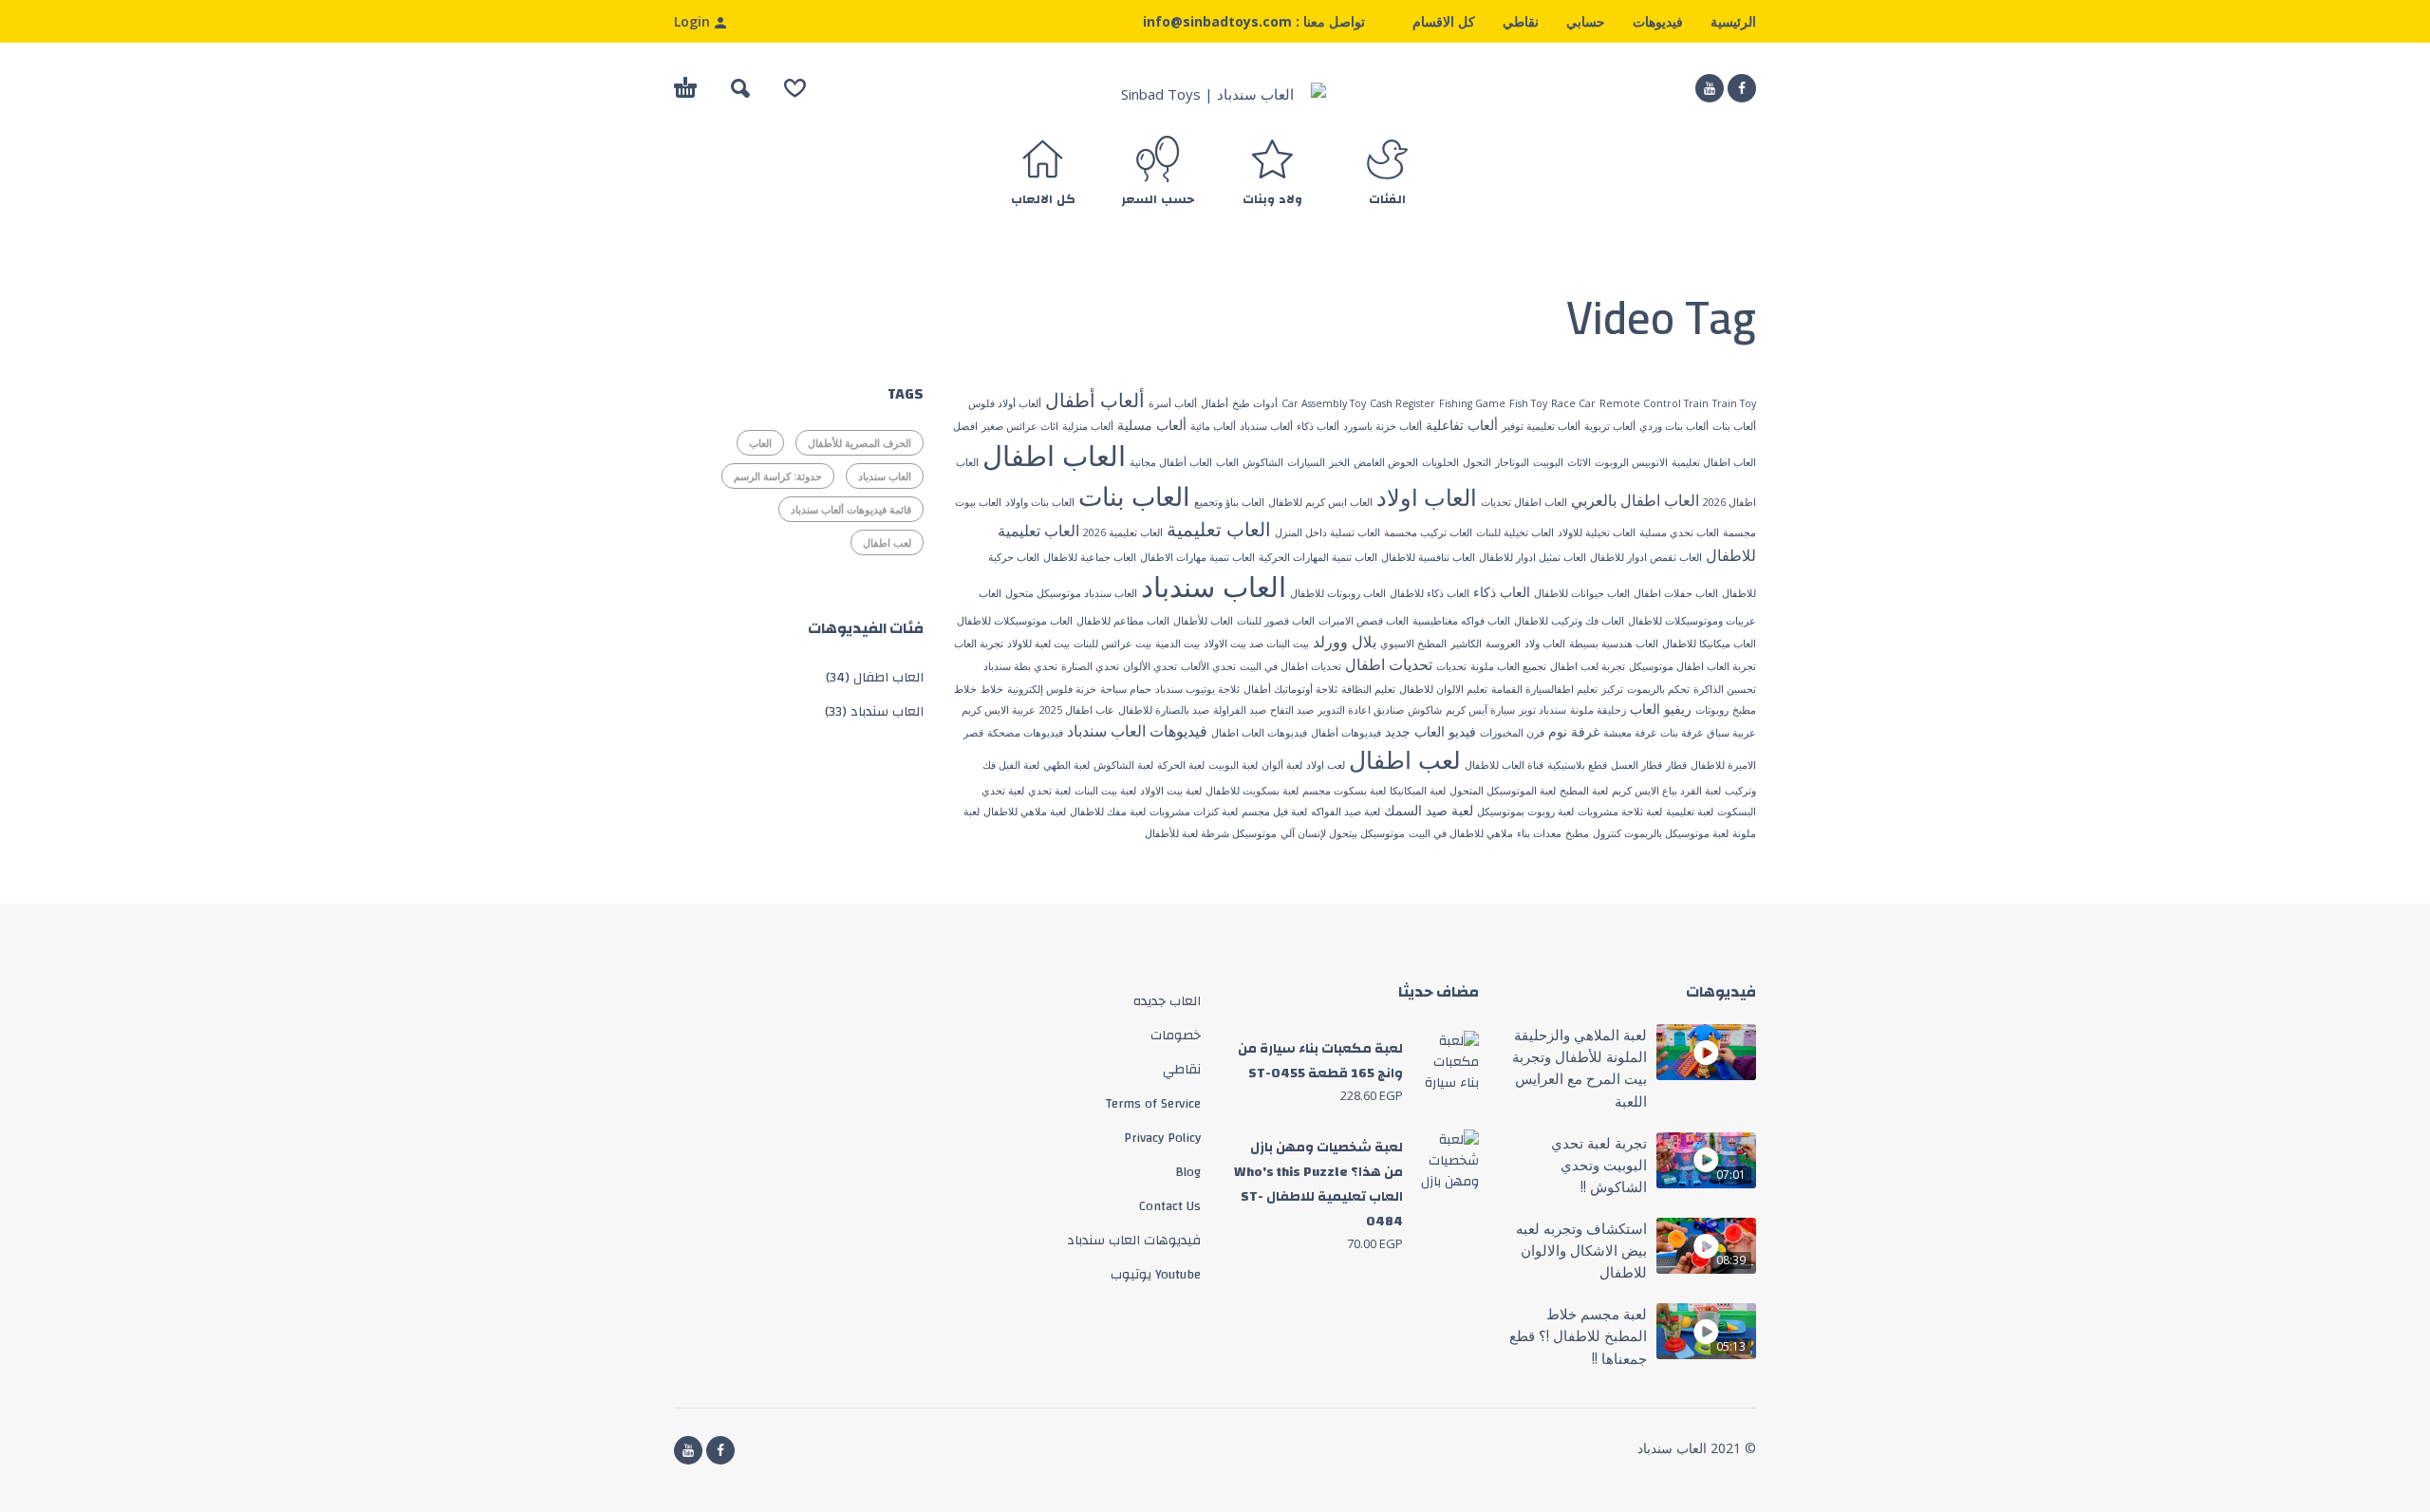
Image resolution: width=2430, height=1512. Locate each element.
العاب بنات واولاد (1040, 502)
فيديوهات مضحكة (1025, 733)
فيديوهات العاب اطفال (1259, 733)
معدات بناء (1539, 833)
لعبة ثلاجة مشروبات (1620, 812)
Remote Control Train (1654, 403)
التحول (1477, 462)
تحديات (1451, 666)
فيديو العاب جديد (1430, 731)
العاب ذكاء (1502, 592)
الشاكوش (1263, 462)
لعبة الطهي (1066, 765)
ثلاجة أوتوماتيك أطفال (1290, 689)
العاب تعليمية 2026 (1123, 532)
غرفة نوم (1574, 731)
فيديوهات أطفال (1346, 733)
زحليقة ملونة (1598, 710)
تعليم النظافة (1368, 689)
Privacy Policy (1162, 1138)
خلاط (992, 689)
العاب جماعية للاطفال (1090, 557)
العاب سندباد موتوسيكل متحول (1071, 593)
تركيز (1612, 689)
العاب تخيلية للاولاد (1597, 532)
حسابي (1586, 21)
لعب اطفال (1405, 759)
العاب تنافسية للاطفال (1428, 557)
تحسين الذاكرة (1725, 689)
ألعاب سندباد (1266, 426)
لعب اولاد (1326, 765)
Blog (1188, 1172)
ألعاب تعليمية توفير (1541, 426)
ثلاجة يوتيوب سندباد (1197, 689)
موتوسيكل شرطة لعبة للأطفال (1211, 833)
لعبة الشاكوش (1123, 765)
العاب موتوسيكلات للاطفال (1015, 621)
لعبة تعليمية (1690, 812)
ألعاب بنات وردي (1674, 426)
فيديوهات (1658, 21)
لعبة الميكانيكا (1418, 791)
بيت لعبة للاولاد (1038, 644)
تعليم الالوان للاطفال (1443, 689)
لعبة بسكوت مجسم (1344, 791)
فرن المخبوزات (1512, 733)
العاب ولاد (1545, 644)
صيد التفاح (1292, 710)
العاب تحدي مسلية (1679, 532)
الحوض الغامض (1386, 462)
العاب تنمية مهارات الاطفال (1197, 557)
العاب (1227, 462)
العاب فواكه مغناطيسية (1461, 621)
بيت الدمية (1178, 644)
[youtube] (1710, 88)
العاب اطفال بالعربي (1635, 500)
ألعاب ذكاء (1318, 426)
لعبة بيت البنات (1105, 791)
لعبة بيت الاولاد (1171, 791)
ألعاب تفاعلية (1462, 425)
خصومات (1176, 1036)
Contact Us (1170, 1206)
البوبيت (1548, 462)
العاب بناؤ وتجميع (1229, 502)
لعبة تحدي (1049, 791)
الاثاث (1579, 462)
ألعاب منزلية (1088, 426)
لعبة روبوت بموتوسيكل (1525, 812)
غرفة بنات (1682, 733)
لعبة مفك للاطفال (1108, 812)
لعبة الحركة (1181, 765)
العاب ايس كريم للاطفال (1320, 502)
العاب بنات (1134, 496)
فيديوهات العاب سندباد (1137, 731)
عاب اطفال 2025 (1077, 710)
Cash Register (1402, 403)
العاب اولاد (1427, 497)
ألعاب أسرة (1173, 403)
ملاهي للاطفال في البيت (1461, 833)
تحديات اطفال (1389, 664)
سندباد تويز (1542, 710)
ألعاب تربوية (1610, 426)
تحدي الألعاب (1208, 666)
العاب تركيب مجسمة (1428, 532)
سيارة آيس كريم (1480, 710)
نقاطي (1521, 21)
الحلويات (1440, 462)
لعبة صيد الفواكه (1346, 812)
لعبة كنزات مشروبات (1194, 812)
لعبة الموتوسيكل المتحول (1503, 791)
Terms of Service (1153, 1104)
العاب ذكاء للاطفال (1430, 593)
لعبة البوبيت (1233, 765)
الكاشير (1466, 644)
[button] (740, 88)
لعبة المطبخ (1584, 791)
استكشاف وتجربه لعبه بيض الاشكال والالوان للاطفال (1581, 1251)
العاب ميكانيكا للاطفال (1709, 644)
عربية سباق (1731, 733)
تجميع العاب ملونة (1508, 666)
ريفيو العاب (1661, 709)
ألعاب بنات (1734, 426)
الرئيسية (1733, 21)
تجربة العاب (979, 644)
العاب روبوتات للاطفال (1338, 593)
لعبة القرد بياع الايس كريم (1666, 791)
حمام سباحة (1126, 689)
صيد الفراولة (1240, 710)
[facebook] (1742, 88)
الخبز (1339, 462)
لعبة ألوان (1282, 765)
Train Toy (1734, 403)
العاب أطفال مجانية (1171, 462)
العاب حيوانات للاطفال (1582, 593)
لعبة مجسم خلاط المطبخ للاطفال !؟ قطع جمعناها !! (1578, 1336)
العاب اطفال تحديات (1524, 502)
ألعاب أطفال (1095, 400)
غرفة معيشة (1630, 733)
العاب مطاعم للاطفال (1123, 621)
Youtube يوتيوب (1156, 1275)
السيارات (1306, 462)
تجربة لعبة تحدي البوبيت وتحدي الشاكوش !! (1599, 1165)
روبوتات (1712, 710)
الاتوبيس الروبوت (1631, 462)
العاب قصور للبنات (1276, 621)
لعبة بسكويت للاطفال (1252, 791)
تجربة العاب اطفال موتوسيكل (1692, 666)
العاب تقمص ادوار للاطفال (1646, 557)
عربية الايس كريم (999, 710)
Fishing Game (1472, 403)
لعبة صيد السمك (1429, 810)
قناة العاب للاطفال (1504, 765)
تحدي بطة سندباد (1020, 666)
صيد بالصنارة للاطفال (1164, 710)
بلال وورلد (1345, 642)
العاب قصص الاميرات (1364, 621)
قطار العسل (1636, 765)
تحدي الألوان (1150, 666)
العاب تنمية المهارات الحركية (1318, 557)
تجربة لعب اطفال (1588, 666)
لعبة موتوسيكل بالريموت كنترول (1661, 833)
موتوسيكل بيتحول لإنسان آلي (1343, 833)
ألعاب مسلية (1152, 425)
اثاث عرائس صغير (1020, 426)
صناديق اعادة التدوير (1361, 710)
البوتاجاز (1512, 462)
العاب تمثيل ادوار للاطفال (1533, 557)
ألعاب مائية (1213, 426)
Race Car (1573, 403)
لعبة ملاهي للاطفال (1025, 812)
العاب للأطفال (1203, 621)
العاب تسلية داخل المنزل (1327, 532)
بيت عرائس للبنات (1112, 644)
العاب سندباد (1214, 587)
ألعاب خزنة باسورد (1383, 426)
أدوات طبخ (1255, 403)
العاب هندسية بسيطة (1614, 644)
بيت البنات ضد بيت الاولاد (1256, 644)
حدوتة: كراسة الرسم (778, 476)
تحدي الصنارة (1090, 666)
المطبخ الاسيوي (1413, 644)
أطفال (1215, 403)
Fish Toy (1528, 403)
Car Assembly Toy (1324, 403)
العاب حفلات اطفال (1676, 593)
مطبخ (1577, 833)
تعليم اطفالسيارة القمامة (1544, 689)
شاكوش (1425, 710)
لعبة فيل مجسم (1274, 812)
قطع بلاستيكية (1577, 765)
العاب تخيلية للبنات (1515, 532)
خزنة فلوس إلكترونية (1052, 689)
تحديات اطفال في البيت (1290, 666)
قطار (1676, 765)
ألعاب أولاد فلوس (1005, 403)
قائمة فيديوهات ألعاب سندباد (851, 509)
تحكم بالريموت (1658, 689)
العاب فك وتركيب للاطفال (1569, 621)
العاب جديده (1167, 1001)
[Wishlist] (795, 88)
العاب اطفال (1054, 456)
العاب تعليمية (1219, 529)
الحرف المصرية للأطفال (860, 443)
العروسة (1503, 644)
